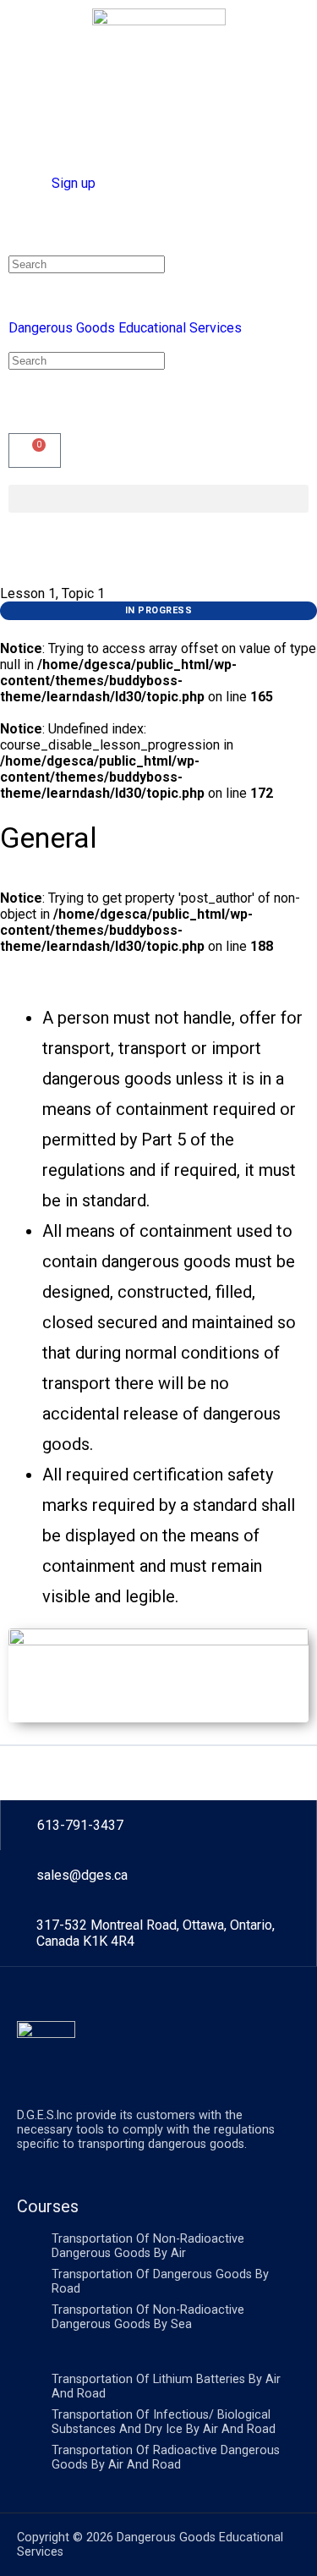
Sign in (28, 183)
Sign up (74, 183)
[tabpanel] (158, 1354)
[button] (158, 499)
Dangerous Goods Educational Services (125, 328)
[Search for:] (87, 264)
